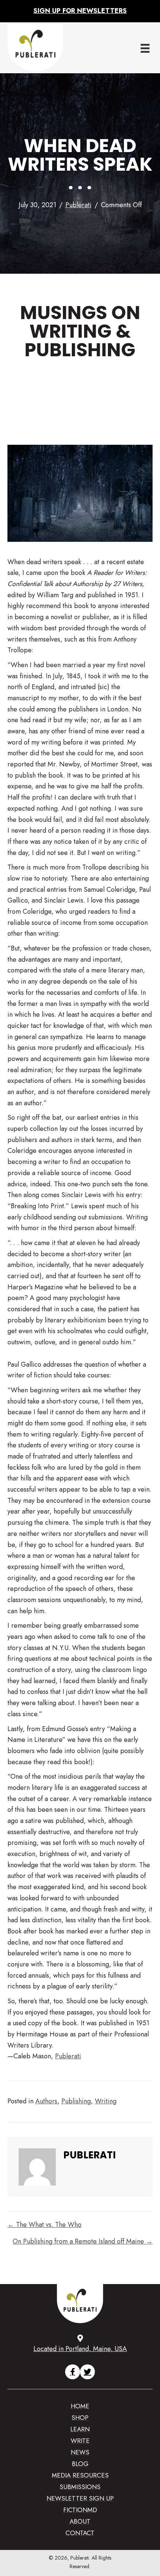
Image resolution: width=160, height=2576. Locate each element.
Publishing (76, 2101)
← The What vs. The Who (44, 2225)
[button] (73, 2372)
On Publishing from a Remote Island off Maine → (83, 2241)
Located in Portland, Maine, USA (80, 2349)
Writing (106, 2101)
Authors (46, 2101)
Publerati (79, 205)
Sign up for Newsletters (80, 11)
